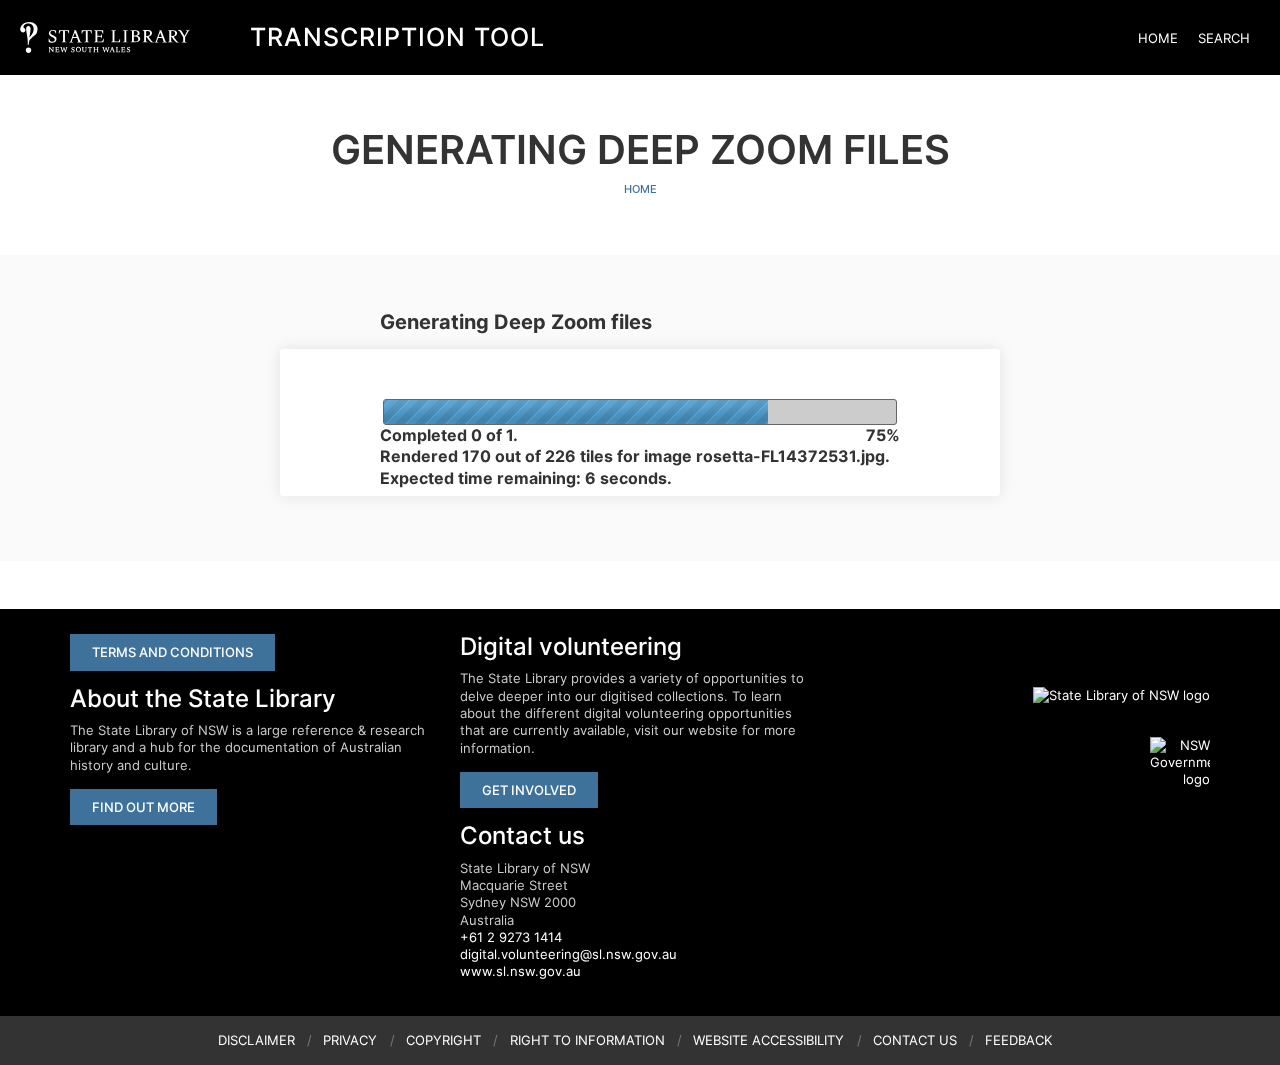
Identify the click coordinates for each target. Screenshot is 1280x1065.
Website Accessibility (768, 1040)
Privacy (350, 1040)
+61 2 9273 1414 (511, 937)
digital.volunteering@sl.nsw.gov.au (568, 954)
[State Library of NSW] (1110, 695)
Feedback (1018, 1040)
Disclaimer (256, 1040)
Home (1158, 38)
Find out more (143, 807)
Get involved (529, 790)
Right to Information (587, 1040)
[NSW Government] (1180, 763)
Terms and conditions (172, 652)
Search (1224, 38)
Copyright (443, 1040)
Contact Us (915, 1040)
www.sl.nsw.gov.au (520, 971)
